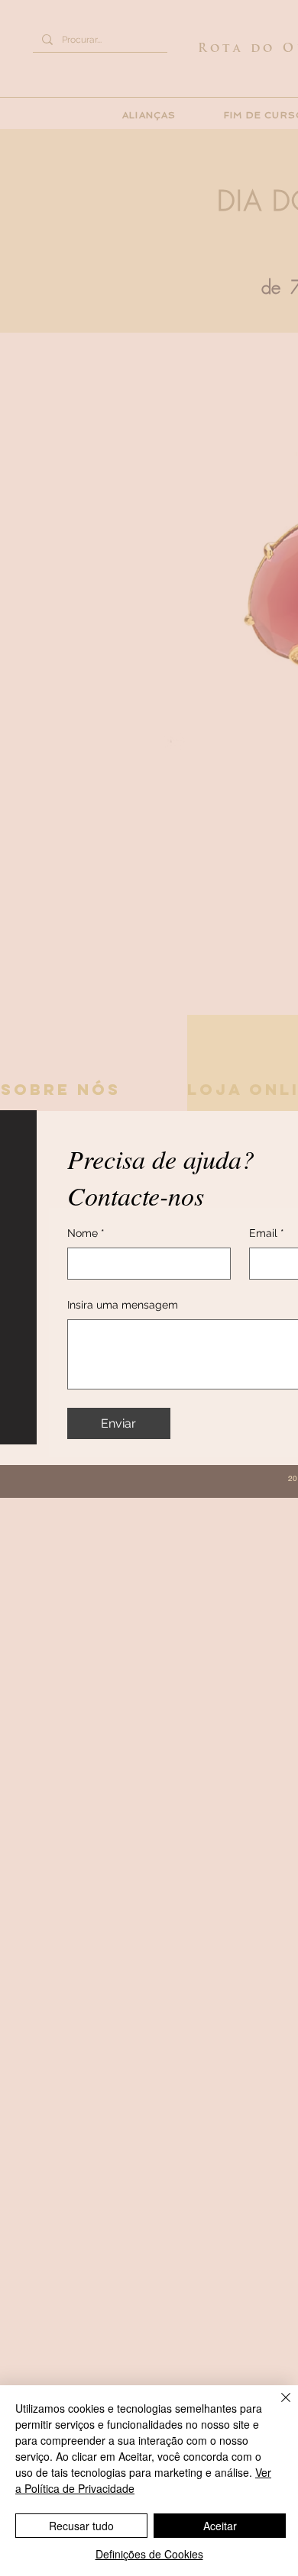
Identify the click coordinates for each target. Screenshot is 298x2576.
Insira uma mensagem (123, 1305)
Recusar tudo (81, 2526)
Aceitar (220, 2526)
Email (267, 1233)
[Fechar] (277, 2407)
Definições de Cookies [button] (149, 2554)
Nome (86, 1233)
